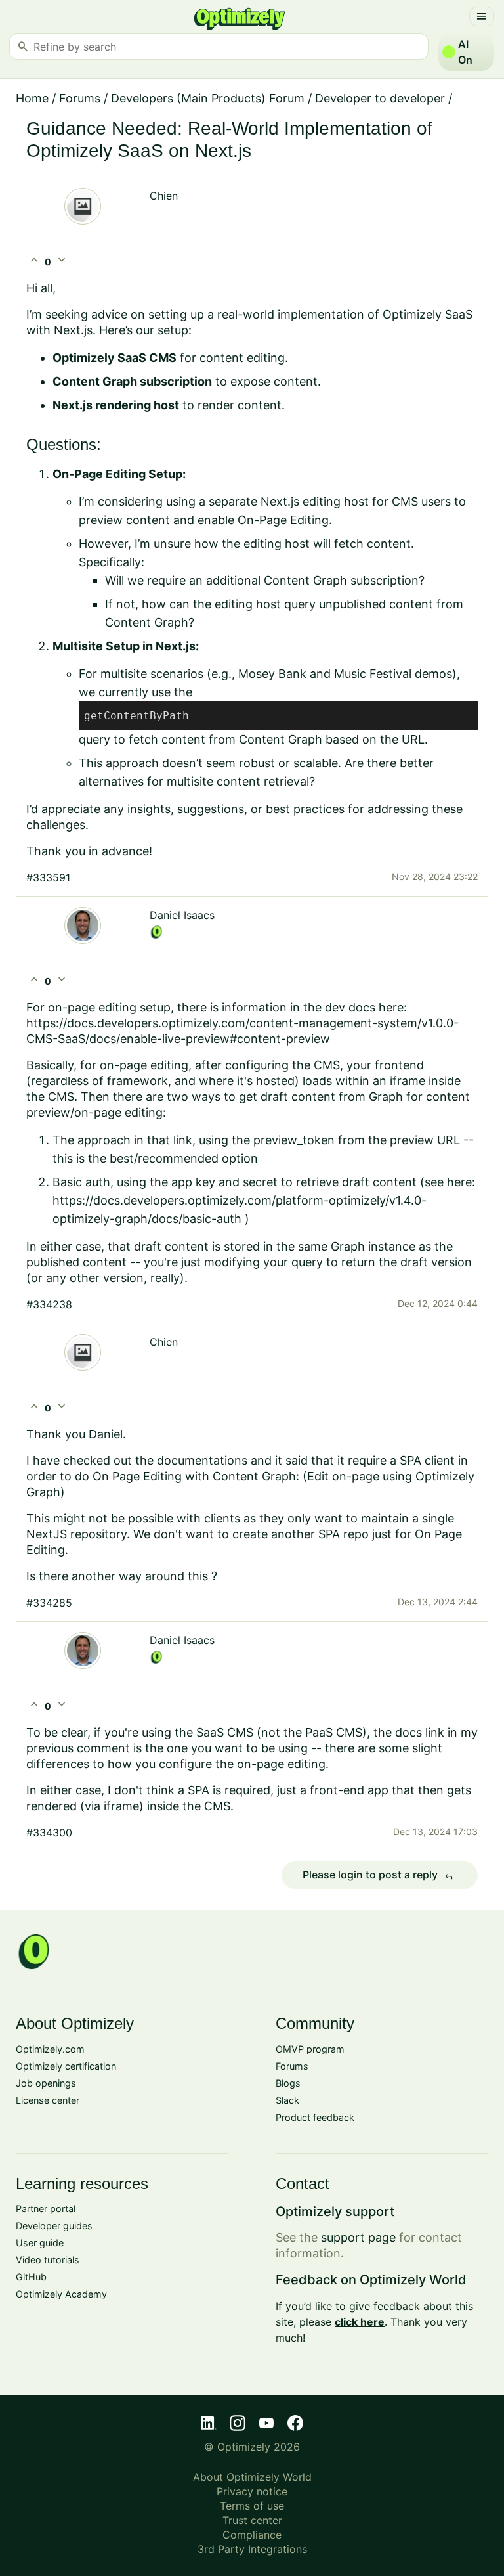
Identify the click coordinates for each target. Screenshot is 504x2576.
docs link (420, 1732)
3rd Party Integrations (252, 2549)
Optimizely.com (50, 2049)
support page (358, 2237)
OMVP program (310, 2049)
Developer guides (54, 2226)
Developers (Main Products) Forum (208, 98)
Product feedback (315, 2117)
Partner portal (46, 2209)
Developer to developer (380, 98)
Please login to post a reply (378, 1875)
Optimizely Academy (61, 2294)
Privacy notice (252, 2491)
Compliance (252, 2535)
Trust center (252, 2520)
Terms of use (252, 2506)
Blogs (288, 2083)
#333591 (48, 877)
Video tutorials (48, 2260)
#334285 (49, 1603)
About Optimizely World (252, 2477)
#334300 (49, 1832)
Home (32, 98)
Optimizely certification (66, 2066)
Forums (80, 98)
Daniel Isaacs (182, 915)
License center (48, 2100)
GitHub (31, 2277)
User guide (40, 2243)
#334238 (49, 1304)
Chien (164, 196)
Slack (287, 2100)
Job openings (46, 2083)
